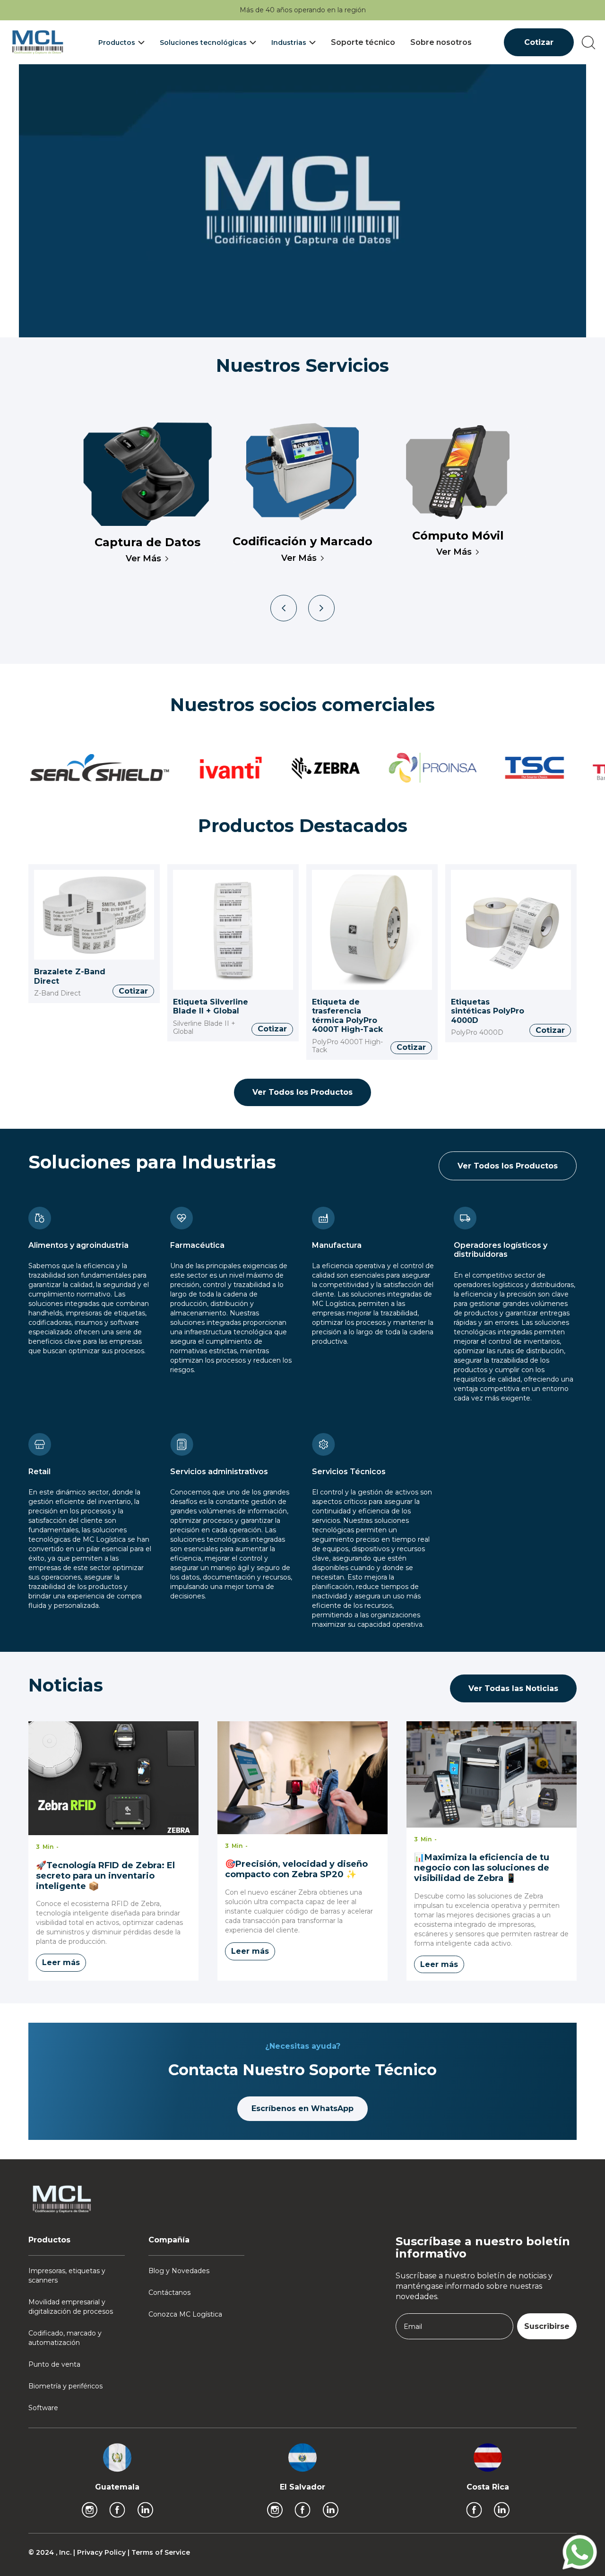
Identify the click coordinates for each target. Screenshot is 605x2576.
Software (43, 2408)
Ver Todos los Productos (302, 1092)
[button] (121, 43)
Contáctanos (169, 2293)
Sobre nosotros (441, 42)
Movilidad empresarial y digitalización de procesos (71, 2307)
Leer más (61, 1962)
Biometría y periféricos (65, 2386)
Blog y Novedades (179, 2271)
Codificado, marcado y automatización (65, 2338)
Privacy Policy (102, 2552)
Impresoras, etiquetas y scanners (67, 2275)
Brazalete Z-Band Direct (70, 976)
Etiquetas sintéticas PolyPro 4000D (488, 1011)
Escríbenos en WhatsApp (302, 2108)
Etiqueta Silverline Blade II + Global (211, 1007)
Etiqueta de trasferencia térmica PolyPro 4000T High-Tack (347, 1016)
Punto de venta (54, 2364)
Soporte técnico (363, 42)
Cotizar (539, 42)
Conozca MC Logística (185, 2314)
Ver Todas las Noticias (513, 1688)
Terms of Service (161, 2552)
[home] (38, 42)
